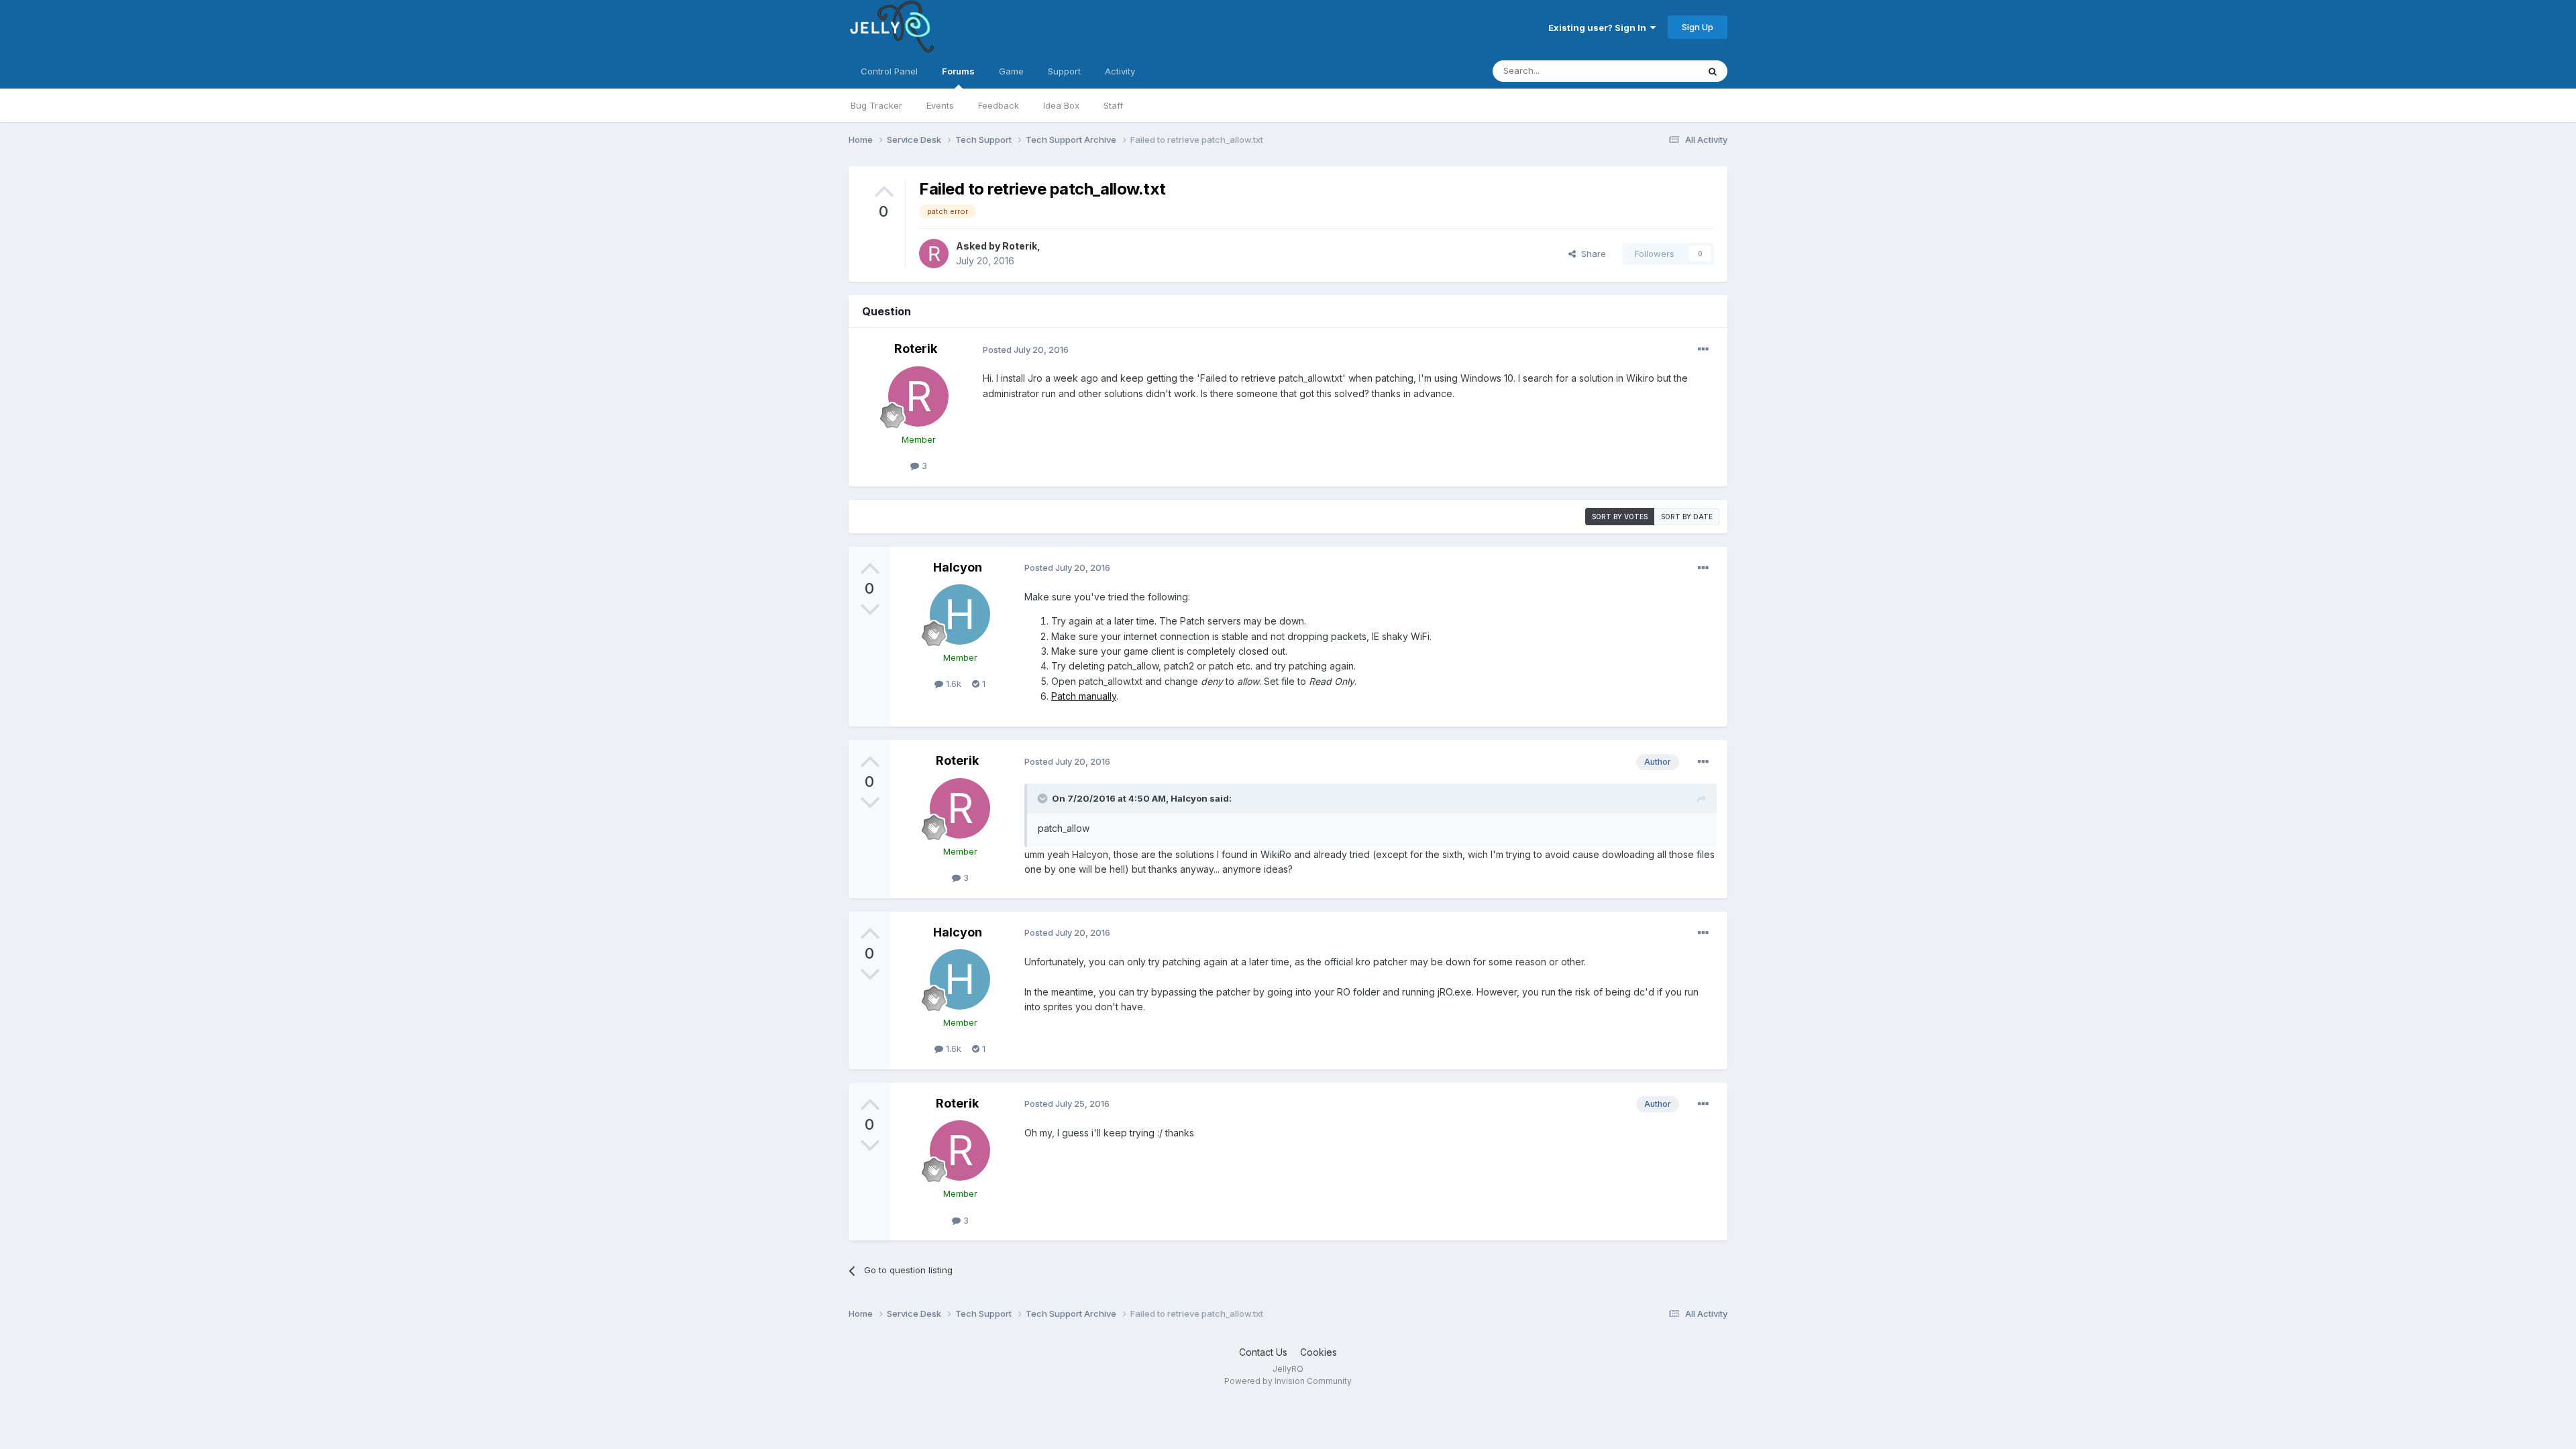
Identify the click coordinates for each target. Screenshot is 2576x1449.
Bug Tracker (876, 105)
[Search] (1713, 71)
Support (1064, 71)
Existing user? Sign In (1599, 28)
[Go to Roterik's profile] (934, 254)
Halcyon (958, 567)
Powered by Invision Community (1288, 1381)
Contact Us (1263, 1352)
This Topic (1659, 71)
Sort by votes (1620, 517)
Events (940, 105)
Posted (1026, 350)
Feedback (999, 105)
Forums (958, 71)
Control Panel (889, 71)
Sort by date (1687, 517)
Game (1011, 71)
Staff (1113, 105)
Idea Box (1061, 105)
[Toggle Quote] (1044, 798)
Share (1591, 254)
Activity (1120, 71)
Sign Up (1698, 27)
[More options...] (1703, 350)
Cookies (1319, 1352)
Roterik (1020, 246)
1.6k (952, 684)
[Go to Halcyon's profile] (960, 614)
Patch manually (1084, 696)
